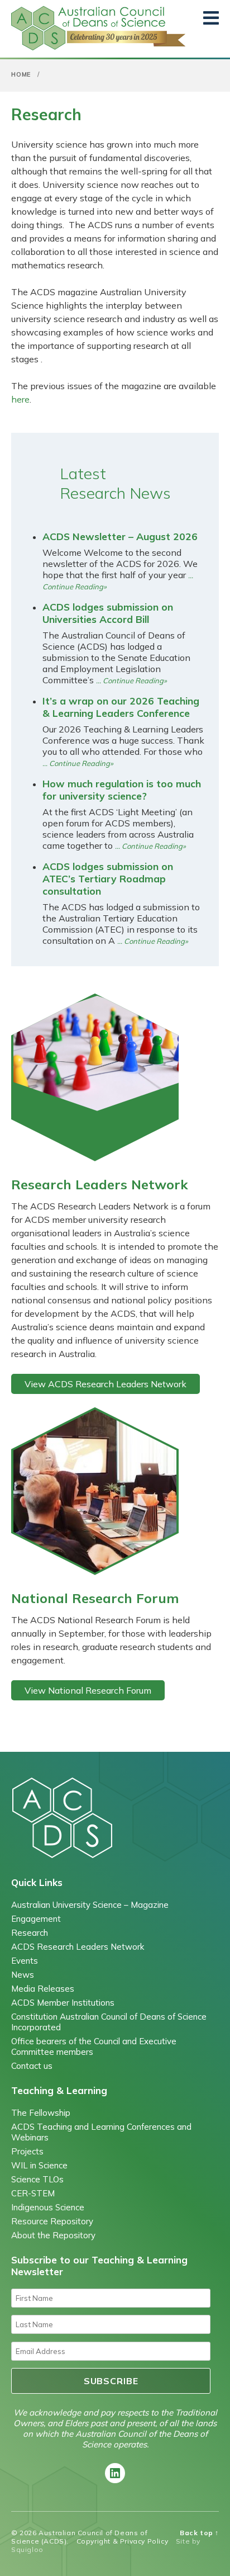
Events (25, 1961)
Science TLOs (37, 2179)
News (23, 1975)
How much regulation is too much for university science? (122, 790)
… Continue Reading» (131, 680)
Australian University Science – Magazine (90, 1905)
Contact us (32, 2066)
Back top (199, 2533)
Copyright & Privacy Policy (123, 2541)
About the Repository (53, 2235)
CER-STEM (33, 2193)
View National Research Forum (88, 1690)
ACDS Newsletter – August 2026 (120, 536)
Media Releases (43, 1989)
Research (30, 1933)
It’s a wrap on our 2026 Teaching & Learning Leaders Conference (121, 707)
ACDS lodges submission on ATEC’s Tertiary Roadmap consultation (108, 878)
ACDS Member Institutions (63, 2003)
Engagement (36, 1919)
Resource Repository (52, 2221)
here (20, 399)
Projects (27, 2151)
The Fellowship (41, 2113)
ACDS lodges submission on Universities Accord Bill (108, 613)
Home (21, 74)
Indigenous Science (48, 2207)
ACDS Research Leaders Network (78, 1947)
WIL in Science (39, 2165)
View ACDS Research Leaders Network (106, 1384)
